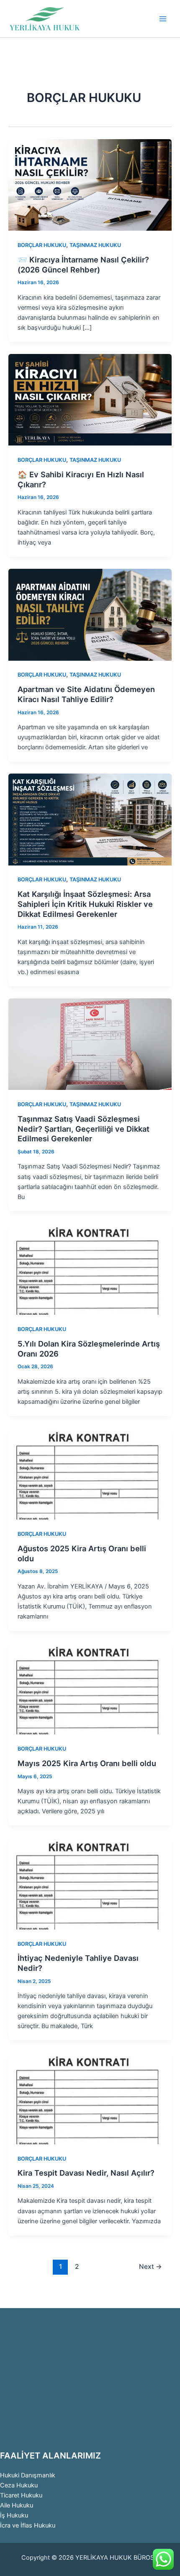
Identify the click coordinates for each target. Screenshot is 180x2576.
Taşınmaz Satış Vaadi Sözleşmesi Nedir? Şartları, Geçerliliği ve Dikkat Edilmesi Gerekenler (84, 1129)
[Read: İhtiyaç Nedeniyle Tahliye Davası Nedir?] (90, 1883)
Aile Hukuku (17, 2505)
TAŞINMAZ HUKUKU (95, 245)
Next (150, 2267)
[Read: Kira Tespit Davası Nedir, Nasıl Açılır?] (90, 2098)
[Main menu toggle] (163, 19)
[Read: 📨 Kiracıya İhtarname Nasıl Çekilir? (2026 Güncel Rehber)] (90, 185)
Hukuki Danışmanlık (28, 2475)
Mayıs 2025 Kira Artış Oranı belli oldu (87, 1763)
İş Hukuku (14, 2515)
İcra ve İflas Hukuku (28, 2525)
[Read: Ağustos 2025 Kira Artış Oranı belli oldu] (90, 1474)
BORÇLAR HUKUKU (42, 245)
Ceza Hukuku (19, 2485)
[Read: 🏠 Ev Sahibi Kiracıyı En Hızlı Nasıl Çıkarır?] (90, 400)
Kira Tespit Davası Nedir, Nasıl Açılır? (86, 2173)
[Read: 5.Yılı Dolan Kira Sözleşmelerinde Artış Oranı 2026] (90, 1269)
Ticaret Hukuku (21, 2495)
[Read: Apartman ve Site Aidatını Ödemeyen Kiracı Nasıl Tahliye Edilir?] (90, 614)
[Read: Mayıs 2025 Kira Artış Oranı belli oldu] (90, 1688)
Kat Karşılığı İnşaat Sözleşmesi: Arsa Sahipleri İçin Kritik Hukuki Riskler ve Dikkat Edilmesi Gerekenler (85, 904)
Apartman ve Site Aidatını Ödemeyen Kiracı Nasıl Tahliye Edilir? (86, 694)
